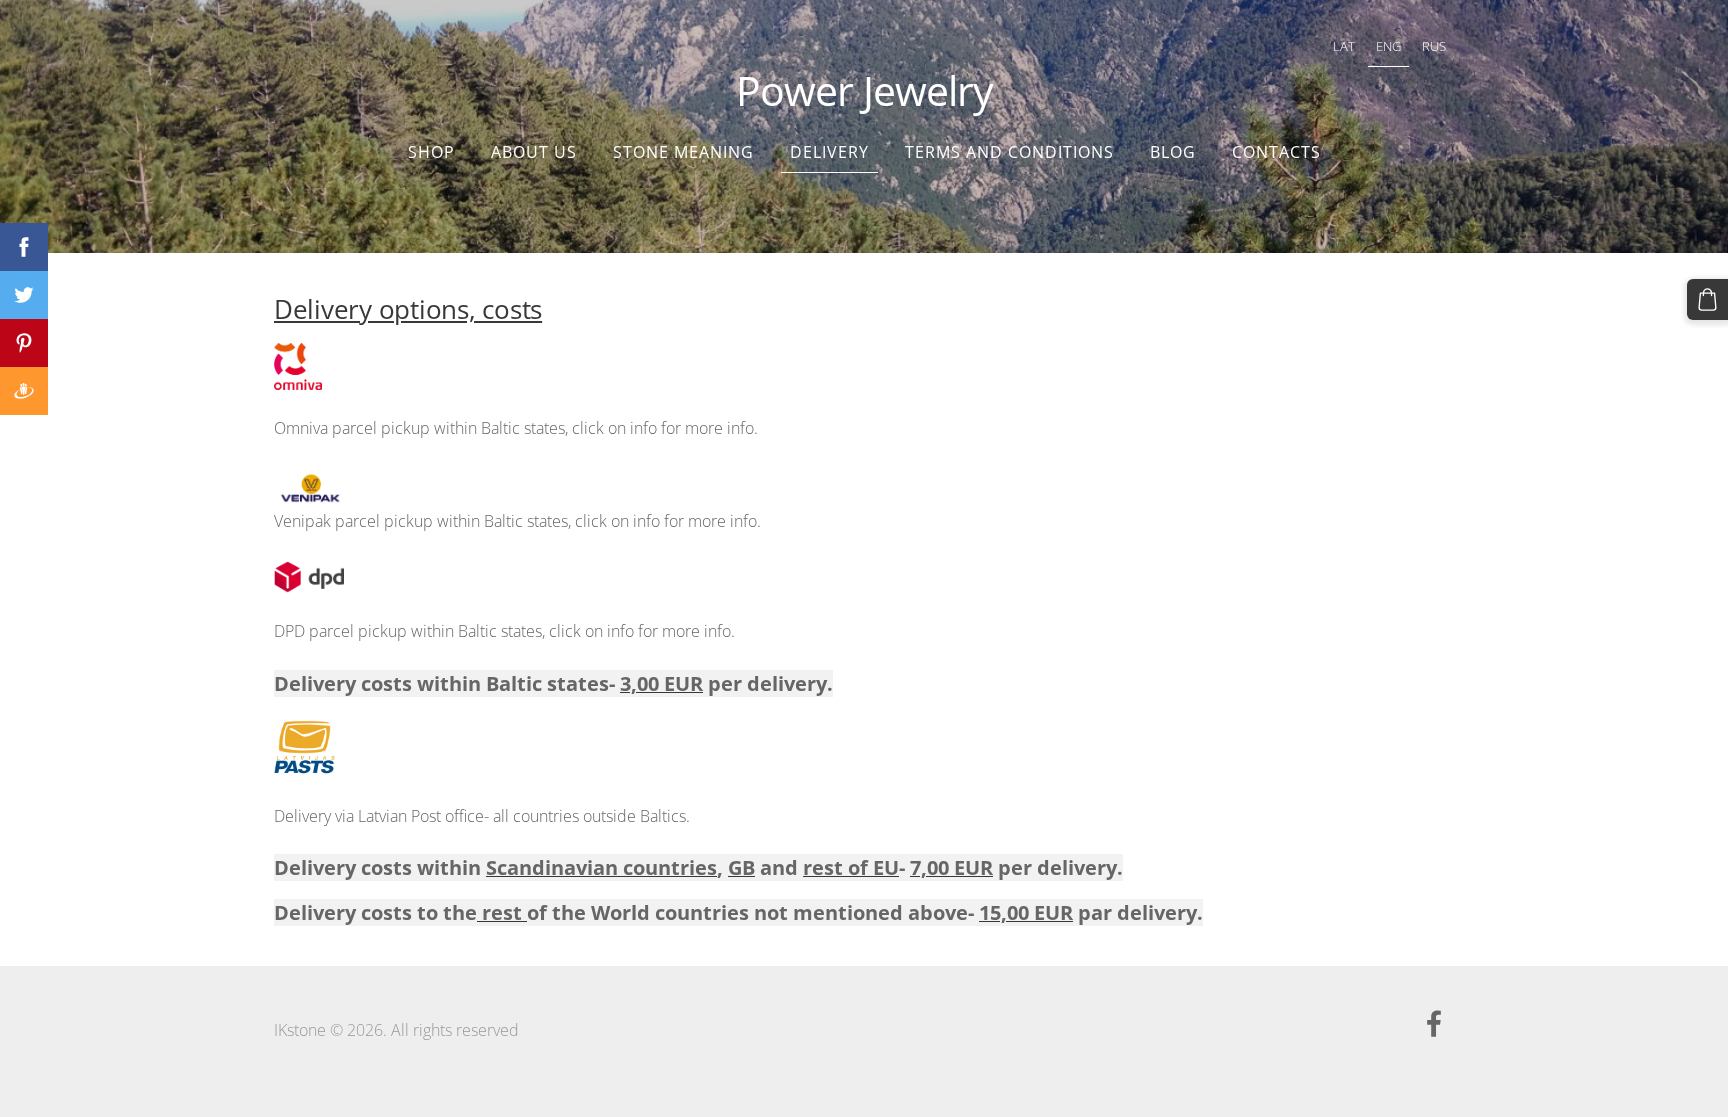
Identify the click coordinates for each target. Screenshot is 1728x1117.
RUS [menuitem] (1434, 46)
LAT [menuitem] (1344, 46)
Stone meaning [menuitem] (683, 152)
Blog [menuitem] (1173, 152)
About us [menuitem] (534, 152)
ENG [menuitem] (1388, 46)
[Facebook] (1434, 1023)
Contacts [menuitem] (1276, 152)
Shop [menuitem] (431, 152)
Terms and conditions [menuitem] (1009, 152)
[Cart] (1707, 299)
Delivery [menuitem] (829, 152)
